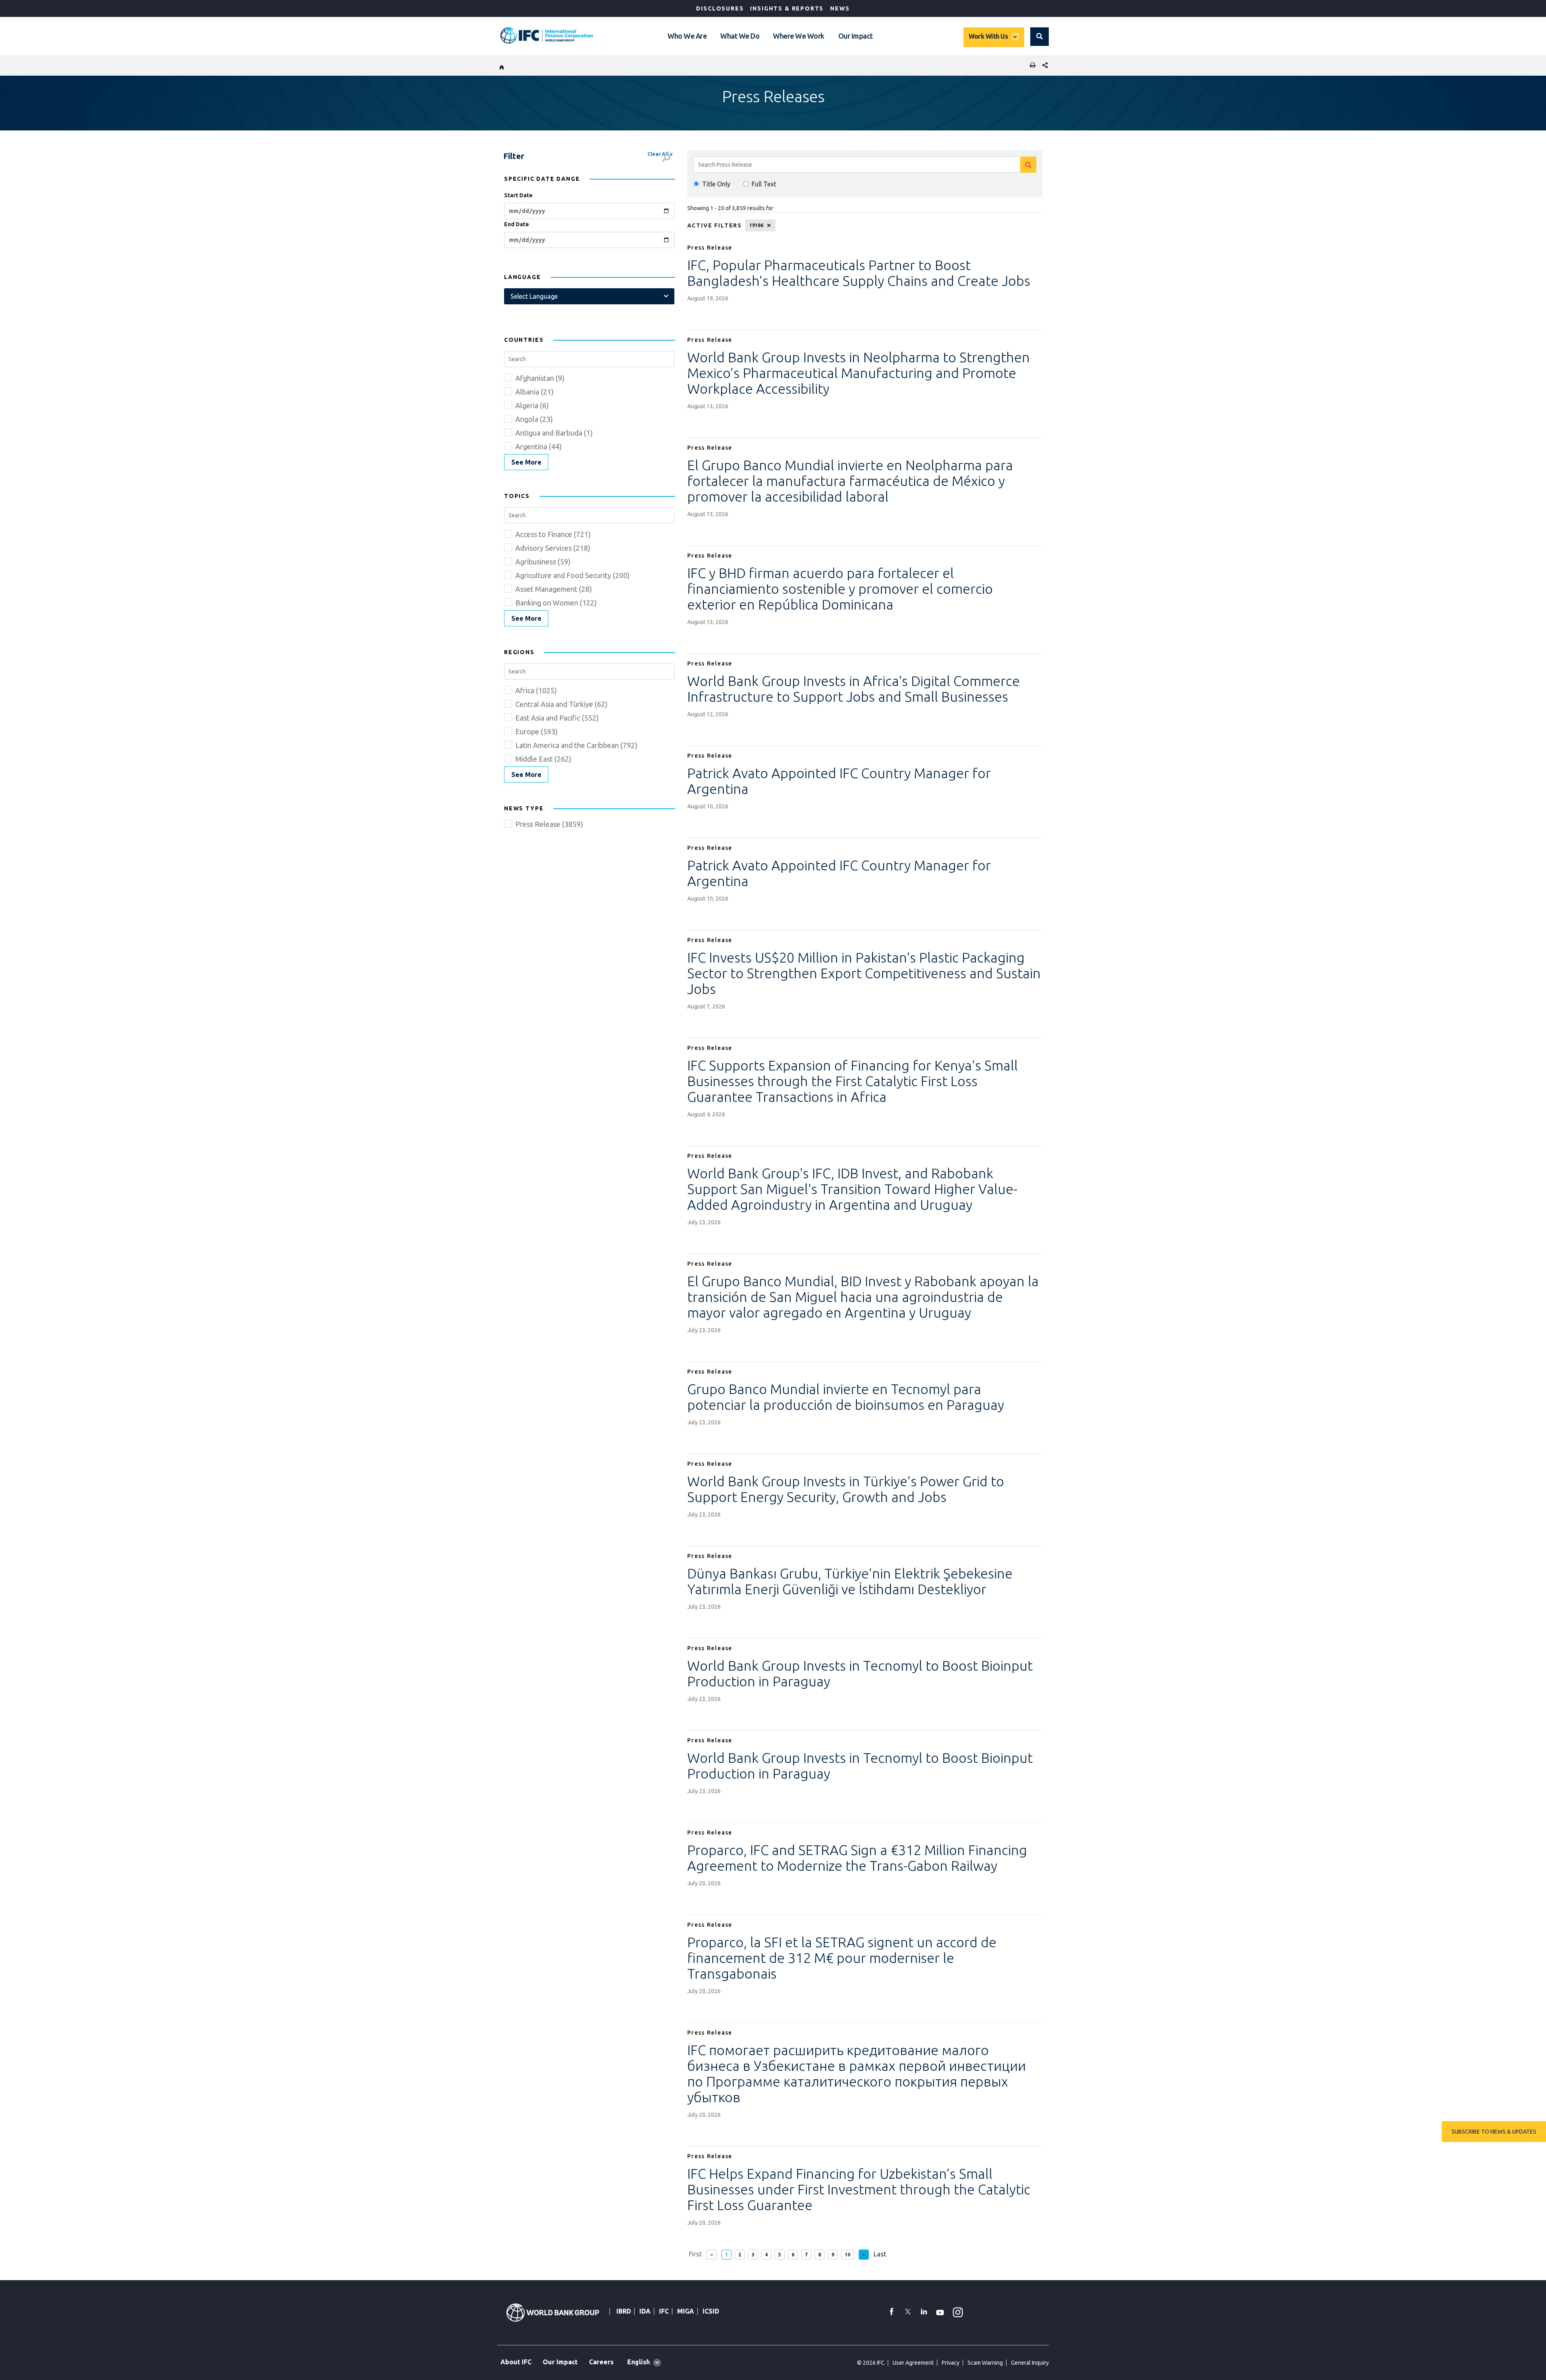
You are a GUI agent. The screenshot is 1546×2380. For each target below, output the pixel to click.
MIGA (686, 2311)
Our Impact (856, 36)
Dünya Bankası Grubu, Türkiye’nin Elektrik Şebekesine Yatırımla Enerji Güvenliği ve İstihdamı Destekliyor (850, 1581)
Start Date (518, 195)
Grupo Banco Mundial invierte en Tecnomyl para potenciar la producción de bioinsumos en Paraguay (846, 1397)
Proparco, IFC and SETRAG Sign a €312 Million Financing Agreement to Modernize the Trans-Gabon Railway (857, 1858)
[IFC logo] (547, 35)
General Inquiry (1030, 2363)
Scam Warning (985, 2363)
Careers (601, 2362)
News (840, 8)
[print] (1031, 66)
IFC (664, 2311)
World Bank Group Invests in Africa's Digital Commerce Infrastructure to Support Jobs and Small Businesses (854, 689)
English (639, 2362)
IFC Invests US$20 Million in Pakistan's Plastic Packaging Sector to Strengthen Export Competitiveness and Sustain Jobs (864, 973)
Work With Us (988, 36)
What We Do (740, 36)
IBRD (624, 2311)
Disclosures (720, 8)
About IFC (516, 2362)
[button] (1040, 37)
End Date (517, 224)
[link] (526, 462)
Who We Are (687, 36)
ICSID (711, 2311)
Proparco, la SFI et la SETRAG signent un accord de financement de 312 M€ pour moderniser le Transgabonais (842, 1958)
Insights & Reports (787, 8)
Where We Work (799, 36)
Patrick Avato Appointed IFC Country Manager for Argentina (839, 781)
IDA (645, 2311)
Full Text (764, 184)
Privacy (951, 2363)
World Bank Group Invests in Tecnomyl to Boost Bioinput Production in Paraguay (860, 1673)
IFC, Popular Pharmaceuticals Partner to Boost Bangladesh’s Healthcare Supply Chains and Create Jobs (859, 273)
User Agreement (913, 2363)
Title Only (716, 184)
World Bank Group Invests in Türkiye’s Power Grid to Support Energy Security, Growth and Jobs (846, 1489)
